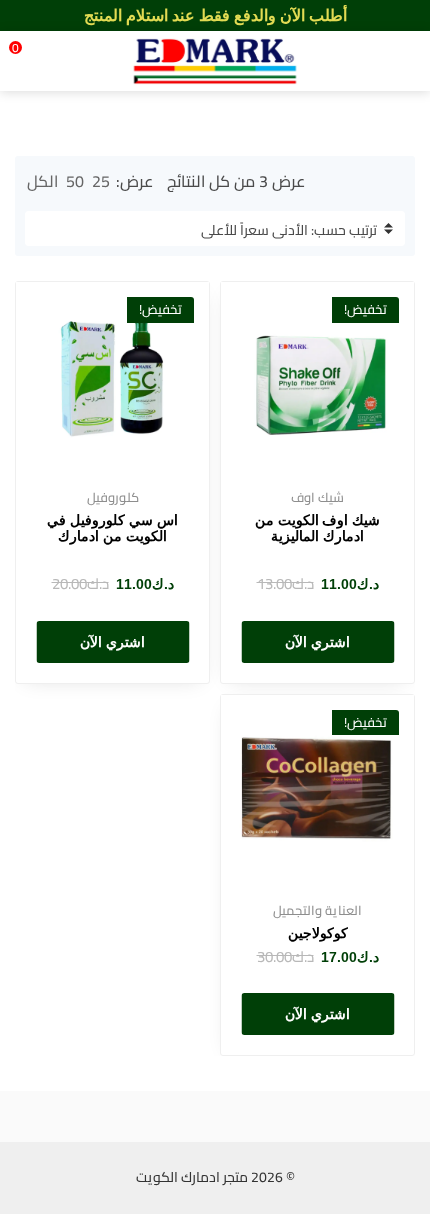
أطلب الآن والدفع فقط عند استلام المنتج (215, 15)
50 (75, 181)
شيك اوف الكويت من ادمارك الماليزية (318, 528)
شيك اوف (317, 497)
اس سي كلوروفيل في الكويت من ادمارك (112, 528)
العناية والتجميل (317, 910)
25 (101, 181)
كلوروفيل (113, 497)
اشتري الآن (317, 642)
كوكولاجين (318, 933)
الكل (42, 181)
